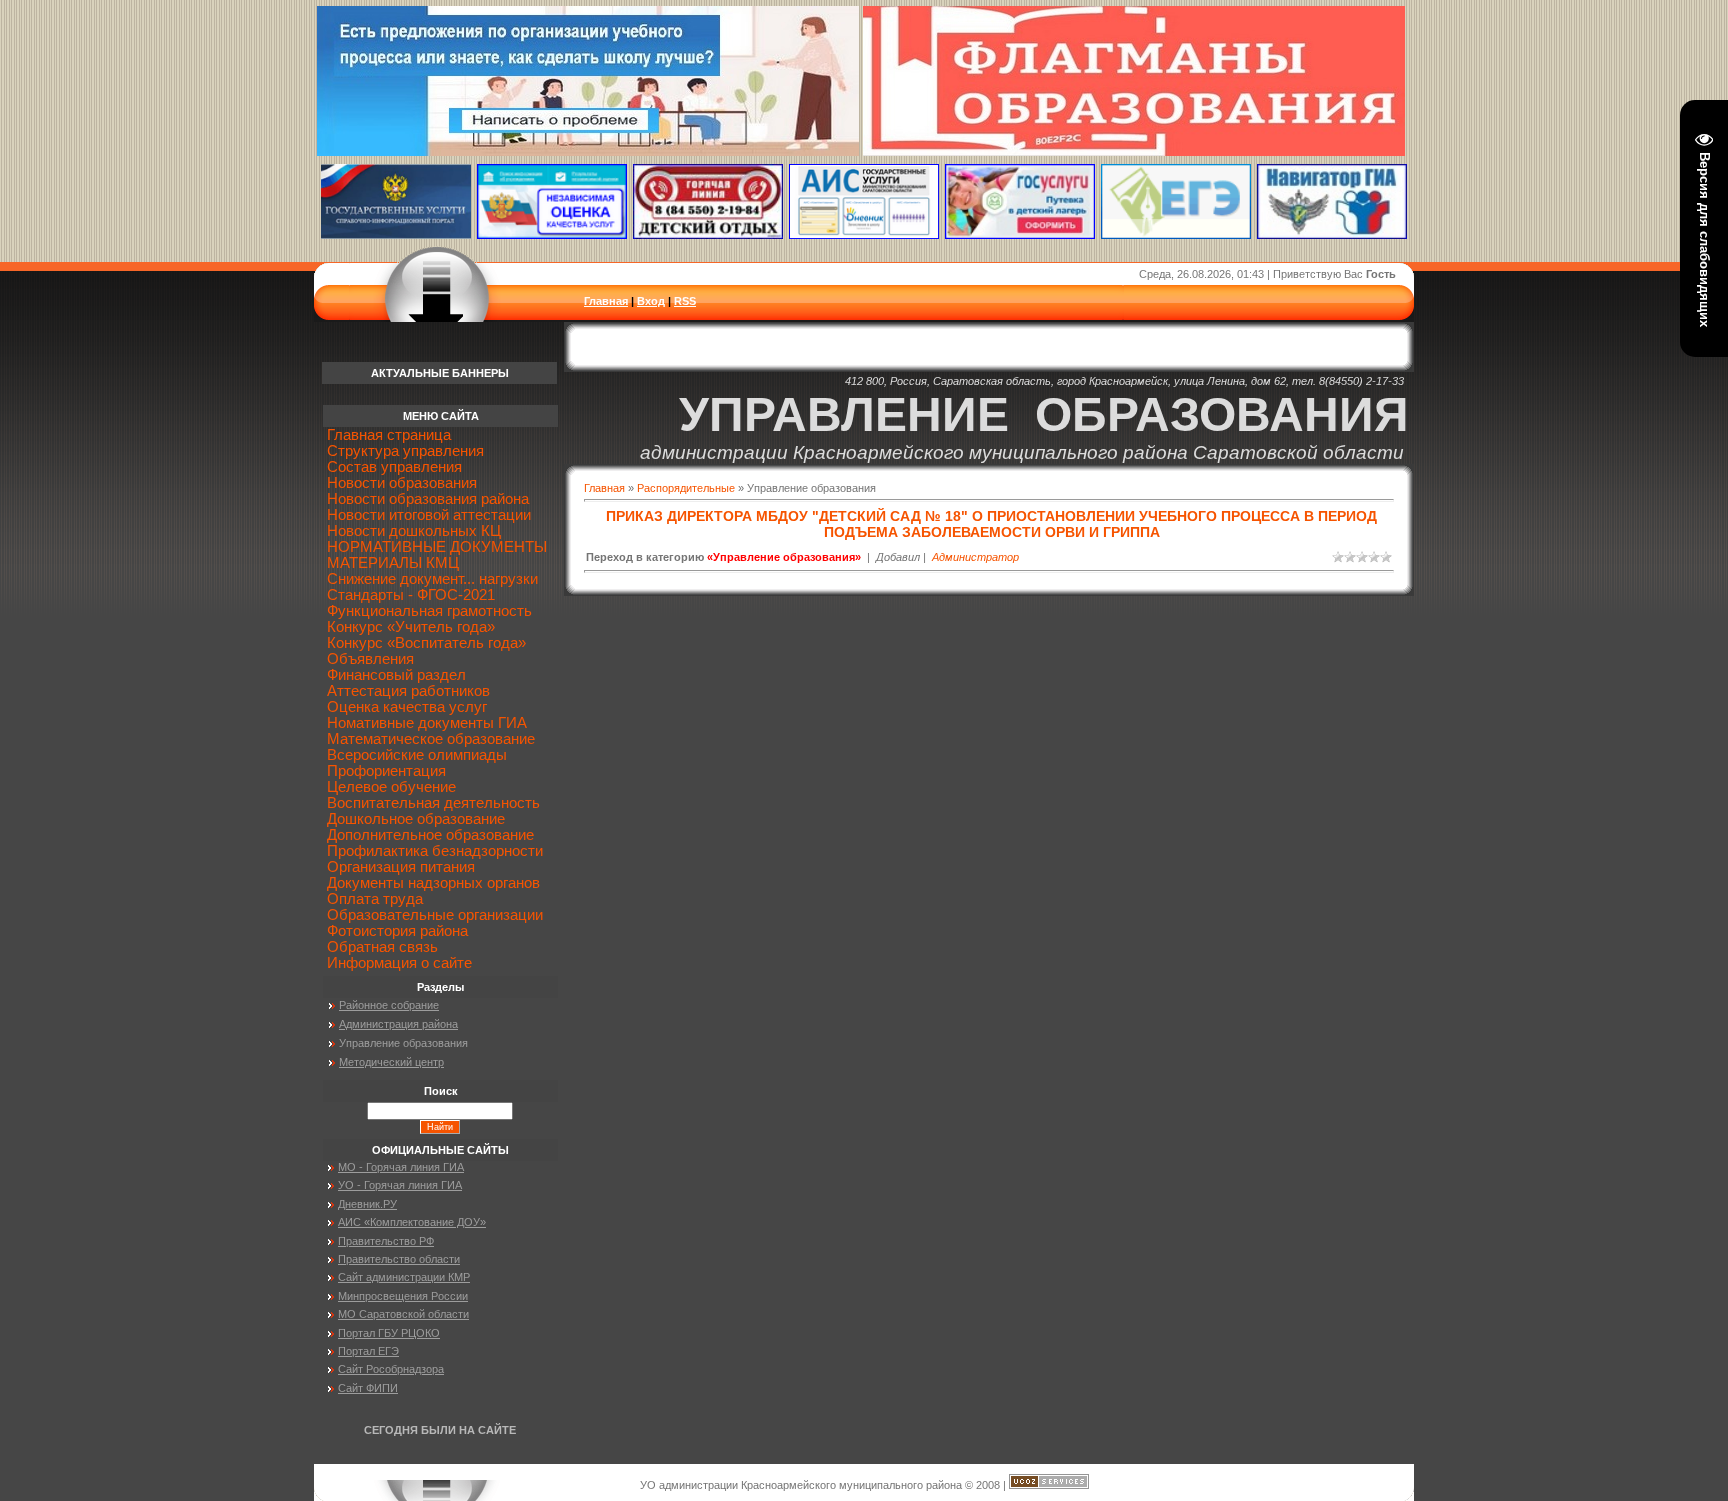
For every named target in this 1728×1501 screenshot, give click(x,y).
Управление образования (403, 1043)
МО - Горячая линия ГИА (401, 1167)
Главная (606, 301)
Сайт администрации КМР (404, 1277)
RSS (685, 301)
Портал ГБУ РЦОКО (389, 1333)
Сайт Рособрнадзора (391, 1369)
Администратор (975, 557)
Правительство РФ (386, 1241)
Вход (651, 301)
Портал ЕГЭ (368, 1351)
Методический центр (391, 1062)
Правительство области (399, 1259)
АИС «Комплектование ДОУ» (412, 1222)
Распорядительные (686, 488)
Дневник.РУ (367, 1204)
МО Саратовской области (403, 1314)
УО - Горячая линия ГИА (400, 1185)
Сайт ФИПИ (368, 1388)
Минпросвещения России (403, 1296)
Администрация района (398, 1024)
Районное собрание (389, 1005)
